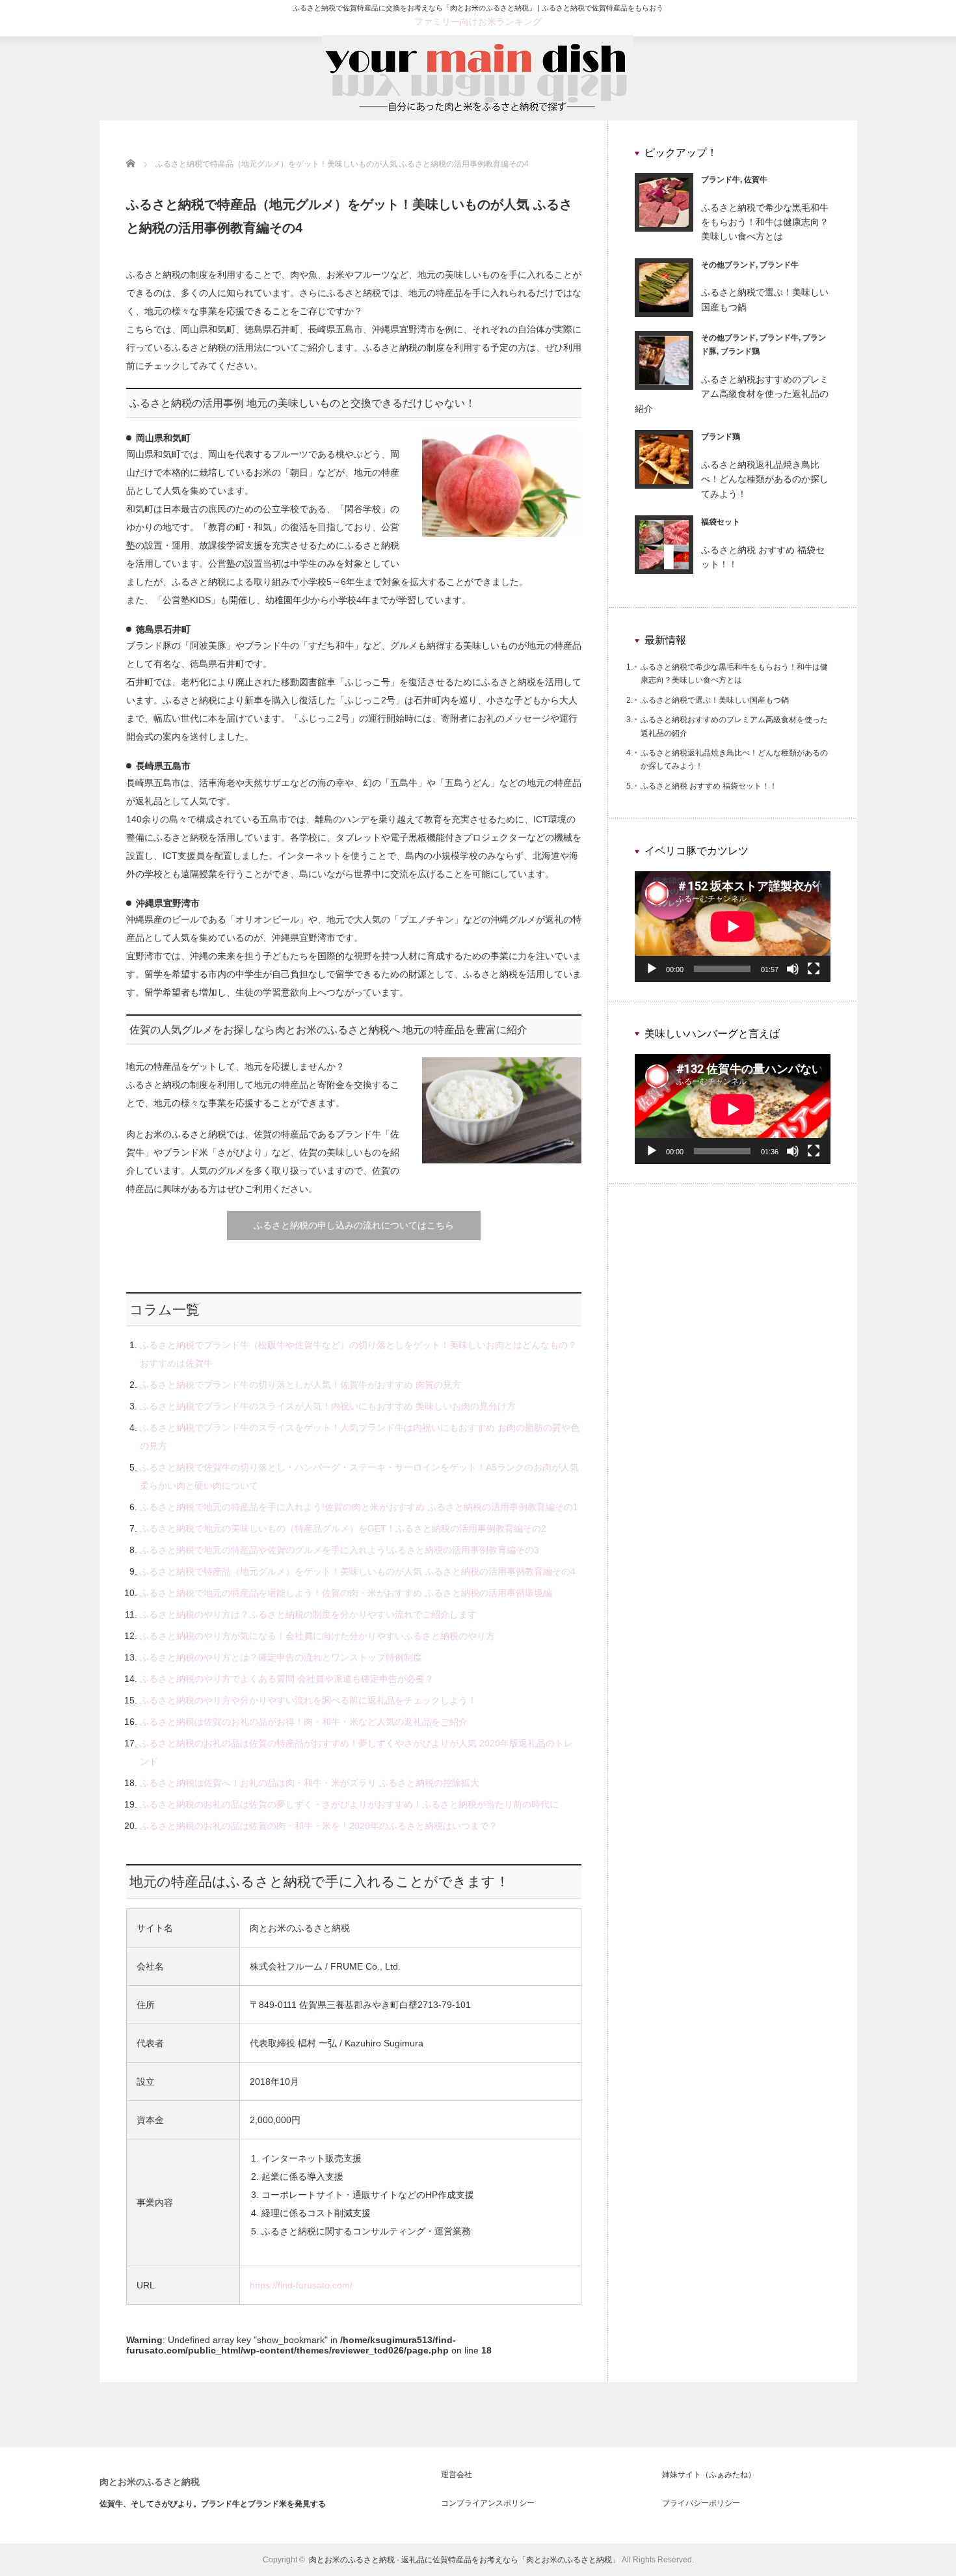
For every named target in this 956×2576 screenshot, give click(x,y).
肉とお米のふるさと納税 (150, 2482)
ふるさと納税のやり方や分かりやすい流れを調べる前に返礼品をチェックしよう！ (308, 1700)
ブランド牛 (721, 180)
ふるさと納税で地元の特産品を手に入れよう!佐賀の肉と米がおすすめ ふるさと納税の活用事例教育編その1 (359, 1507)
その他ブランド (728, 265)
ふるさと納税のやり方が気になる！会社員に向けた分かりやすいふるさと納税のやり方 (317, 1636)
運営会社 (457, 2474)
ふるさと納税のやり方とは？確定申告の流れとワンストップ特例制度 (281, 1657)
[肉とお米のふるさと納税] (478, 115)
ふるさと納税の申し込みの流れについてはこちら (354, 1225)
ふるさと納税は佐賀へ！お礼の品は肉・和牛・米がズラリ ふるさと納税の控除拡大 (310, 1783)
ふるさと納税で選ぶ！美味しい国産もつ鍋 (715, 700)
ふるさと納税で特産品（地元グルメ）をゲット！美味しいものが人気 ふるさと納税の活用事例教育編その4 (358, 1571)
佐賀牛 (756, 180)
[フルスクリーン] (814, 969)
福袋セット (721, 522)
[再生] (652, 969)
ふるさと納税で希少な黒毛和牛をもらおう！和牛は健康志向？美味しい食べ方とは (765, 222)
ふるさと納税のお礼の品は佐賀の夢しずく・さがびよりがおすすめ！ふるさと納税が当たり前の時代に (349, 1804)
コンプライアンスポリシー (488, 2503)
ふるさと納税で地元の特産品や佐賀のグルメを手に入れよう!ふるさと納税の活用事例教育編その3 (339, 1550)
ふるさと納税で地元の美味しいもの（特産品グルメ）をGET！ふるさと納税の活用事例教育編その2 (343, 1528)
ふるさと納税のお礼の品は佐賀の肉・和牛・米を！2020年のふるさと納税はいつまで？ (319, 1826)
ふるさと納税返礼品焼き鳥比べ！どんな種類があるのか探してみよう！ (765, 479)
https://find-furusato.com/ (301, 2285)
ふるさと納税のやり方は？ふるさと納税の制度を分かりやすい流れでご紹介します (308, 1614)
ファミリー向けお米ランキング (478, 21)
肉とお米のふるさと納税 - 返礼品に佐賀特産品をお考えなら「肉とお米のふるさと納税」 (464, 2560)
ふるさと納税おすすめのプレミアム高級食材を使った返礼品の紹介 (732, 394)
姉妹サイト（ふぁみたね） (709, 2474)
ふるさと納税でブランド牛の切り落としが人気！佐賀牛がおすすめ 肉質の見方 (300, 1385)
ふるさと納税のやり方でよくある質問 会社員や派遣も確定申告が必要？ (287, 1679)
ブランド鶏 (740, 351)
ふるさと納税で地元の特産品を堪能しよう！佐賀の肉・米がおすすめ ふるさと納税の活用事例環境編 (346, 1593)
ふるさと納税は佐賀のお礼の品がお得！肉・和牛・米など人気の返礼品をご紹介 (304, 1722)
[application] (733, 926)
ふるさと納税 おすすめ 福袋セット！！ (709, 786)
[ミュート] (793, 969)
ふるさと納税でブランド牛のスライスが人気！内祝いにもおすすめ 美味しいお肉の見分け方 (328, 1406)
